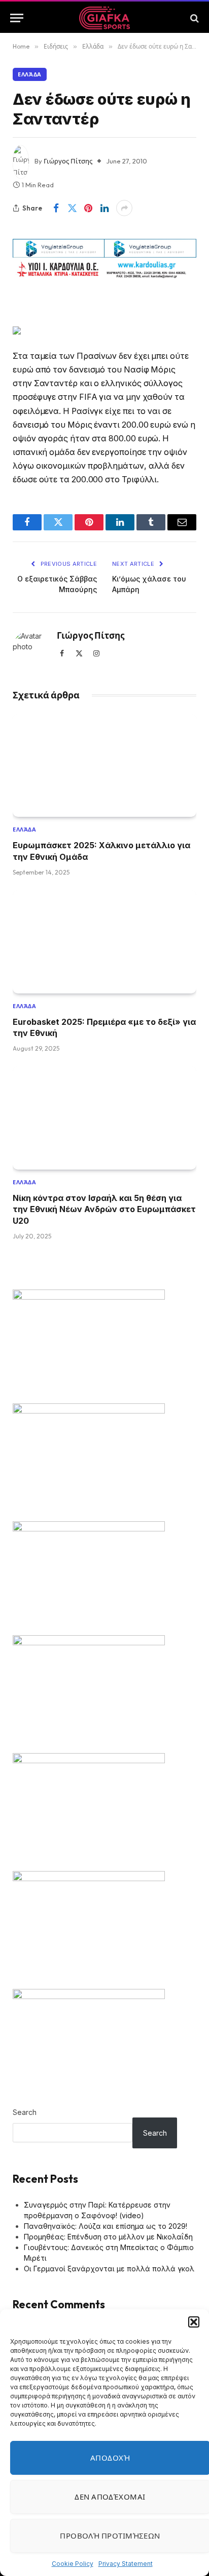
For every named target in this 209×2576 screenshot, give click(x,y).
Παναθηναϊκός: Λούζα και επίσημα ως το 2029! (106, 2226)
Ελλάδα (30, 74)
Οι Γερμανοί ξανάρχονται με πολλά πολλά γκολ (109, 2269)
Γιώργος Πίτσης (68, 161)
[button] (194, 2322)
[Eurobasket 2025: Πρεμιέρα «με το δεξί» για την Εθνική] (104, 942)
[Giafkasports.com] (105, 18)
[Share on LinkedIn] (104, 208)
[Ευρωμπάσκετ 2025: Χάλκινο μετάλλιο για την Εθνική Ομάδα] (104, 766)
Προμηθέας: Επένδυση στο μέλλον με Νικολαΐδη (108, 2237)
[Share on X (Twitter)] (72, 208)
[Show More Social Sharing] (124, 208)
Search (25, 2112)
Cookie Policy (73, 2564)
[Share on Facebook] (56, 208)
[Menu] (17, 18)
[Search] (194, 18)
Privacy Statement (126, 2564)
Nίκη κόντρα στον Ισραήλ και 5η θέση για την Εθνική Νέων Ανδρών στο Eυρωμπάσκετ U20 (104, 1209)
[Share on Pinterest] (88, 208)
